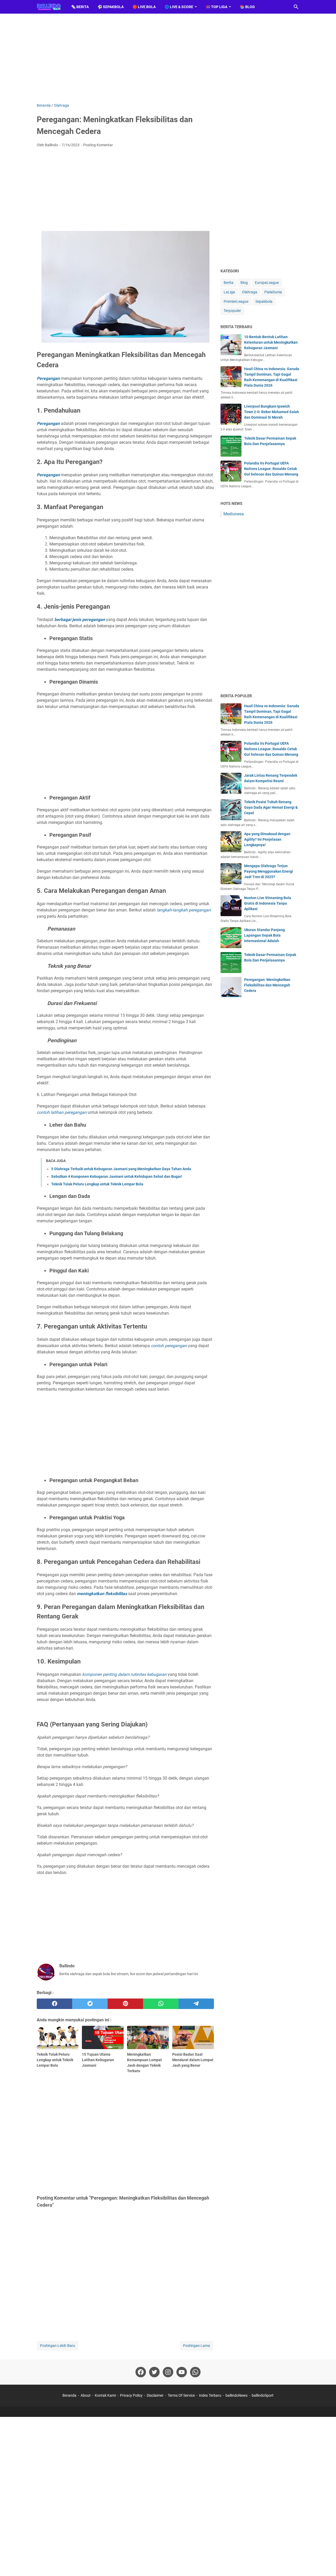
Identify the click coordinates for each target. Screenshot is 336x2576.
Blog (244, 283)
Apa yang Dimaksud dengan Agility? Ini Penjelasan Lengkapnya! (267, 839)
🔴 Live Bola (144, 7)
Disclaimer (155, 2395)
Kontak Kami (105, 2395)
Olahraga (250, 292)
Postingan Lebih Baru (57, 2346)
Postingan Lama (196, 2346)
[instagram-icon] (168, 2372)
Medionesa (234, 514)
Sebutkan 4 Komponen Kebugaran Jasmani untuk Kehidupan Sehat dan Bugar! (117, 1176)
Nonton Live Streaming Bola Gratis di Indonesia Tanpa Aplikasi (268, 903)
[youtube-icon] (182, 2372)
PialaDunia (273, 292)
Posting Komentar (98, 145)
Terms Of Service (181, 2395)
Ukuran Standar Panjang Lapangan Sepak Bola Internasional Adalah (264, 935)
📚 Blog (247, 7)
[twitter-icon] (154, 2372)
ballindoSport (263, 2395)
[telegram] (196, 2004)
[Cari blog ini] (296, 7)
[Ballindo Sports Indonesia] (49, 7)
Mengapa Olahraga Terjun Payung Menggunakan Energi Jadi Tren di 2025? (269, 871)
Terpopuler (232, 311)
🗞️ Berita (80, 7)
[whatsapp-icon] (195, 2372)
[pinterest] (125, 2004)
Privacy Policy (131, 2395)
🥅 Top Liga (217, 7)
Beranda (69, 2395)
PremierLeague (236, 301)
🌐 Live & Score (179, 7)
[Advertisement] (168, 58)
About (86, 2395)
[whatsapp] (161, 2004)
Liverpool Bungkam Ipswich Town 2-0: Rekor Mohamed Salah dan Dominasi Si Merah (272, 412)
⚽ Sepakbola (111, 7)
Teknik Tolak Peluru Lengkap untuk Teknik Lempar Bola (97, 1184)
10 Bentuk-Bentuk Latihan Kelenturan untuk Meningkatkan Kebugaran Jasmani (271, 342)
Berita (229, 283)
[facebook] (54, 2004)
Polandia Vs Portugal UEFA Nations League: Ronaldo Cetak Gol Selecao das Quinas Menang (271, 469)
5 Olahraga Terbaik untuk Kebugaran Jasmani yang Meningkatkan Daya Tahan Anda (121, 1169)
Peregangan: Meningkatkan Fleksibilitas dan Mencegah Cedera (267, 985)
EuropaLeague (267, 283)
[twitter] (90, 2004)
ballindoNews (237, 2395)
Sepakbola (264, 301)
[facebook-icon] (141, 2372)
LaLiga (229, 292)
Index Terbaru (210, 2395)
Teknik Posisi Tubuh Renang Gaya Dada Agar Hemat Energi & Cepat (271, 807)
